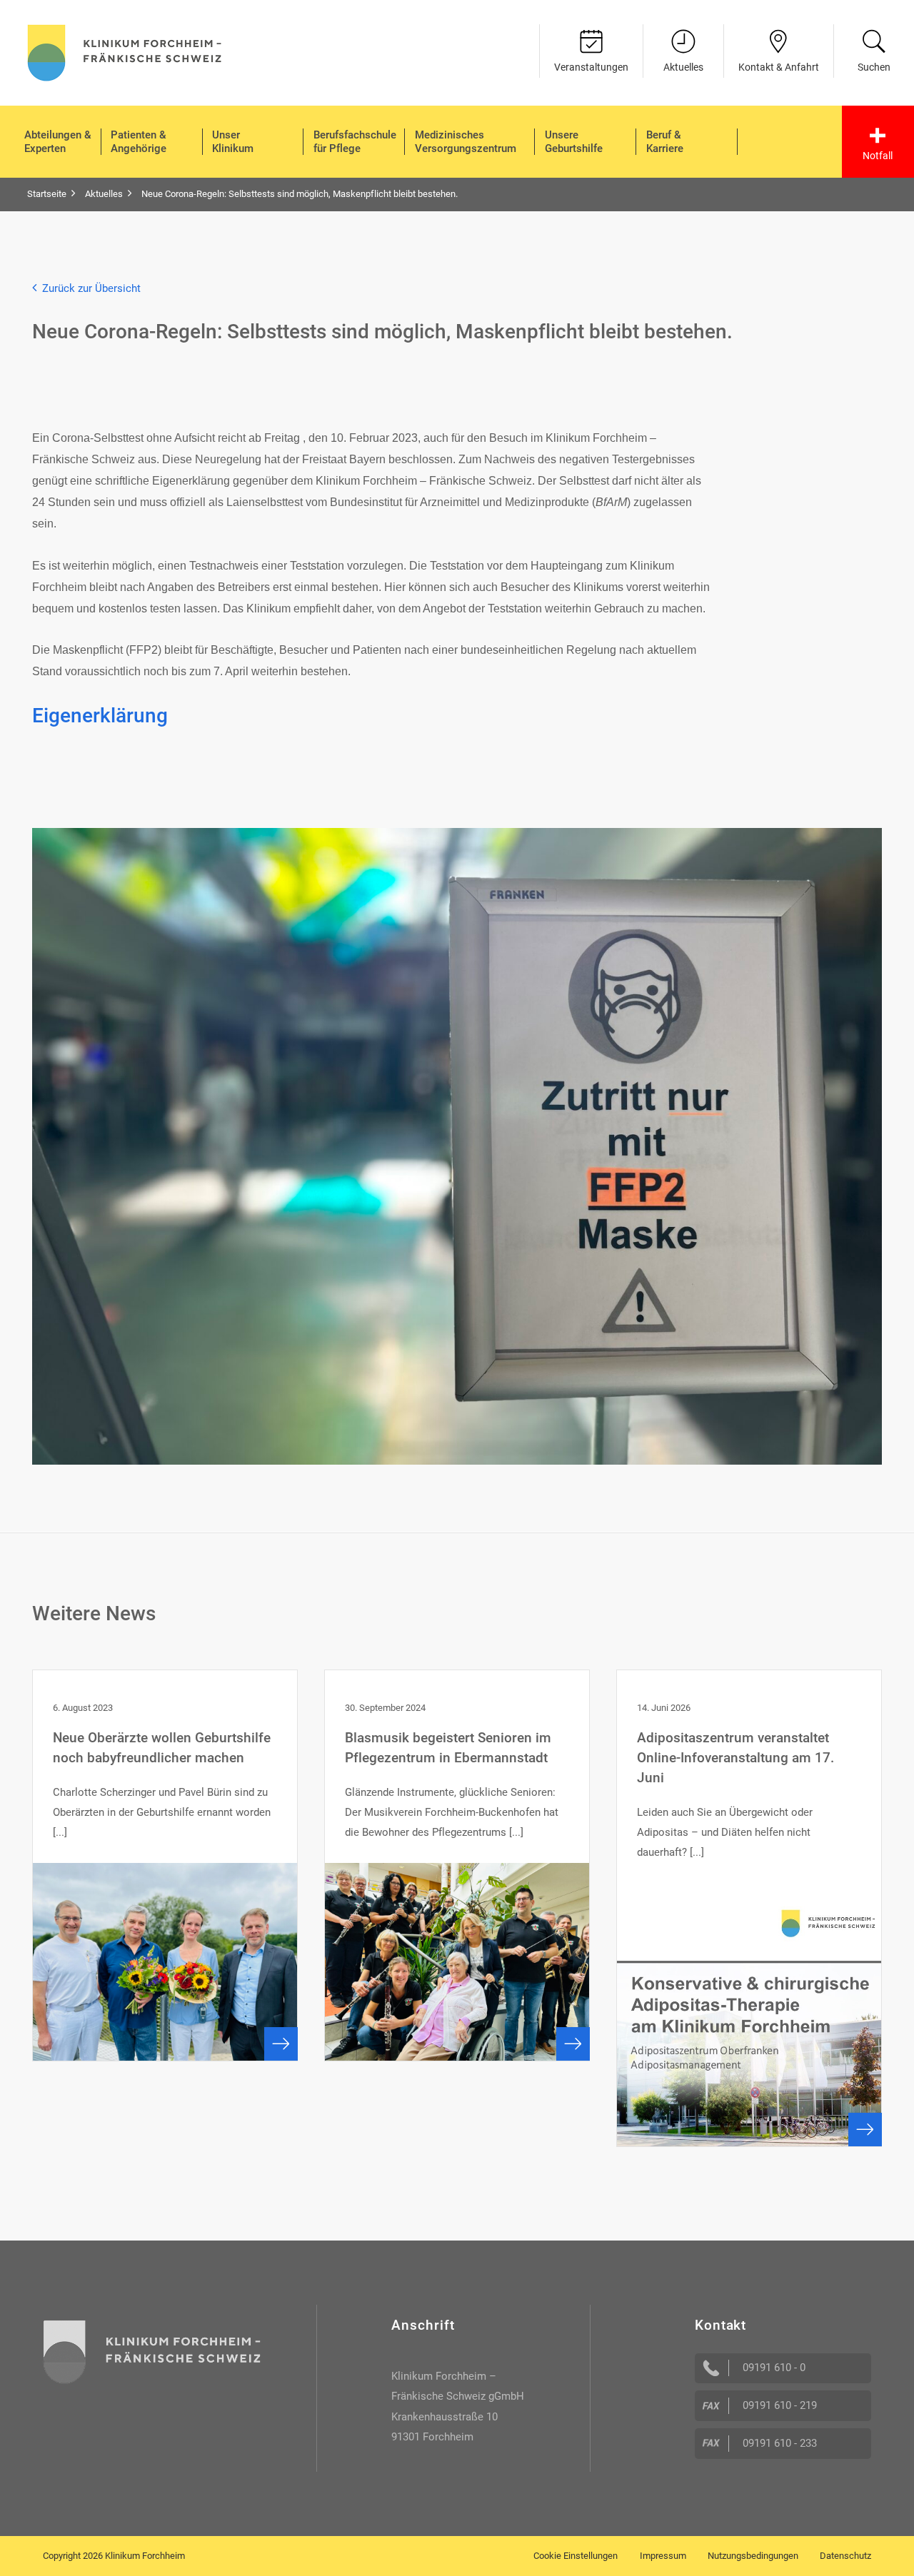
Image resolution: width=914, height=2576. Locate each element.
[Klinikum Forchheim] (125, 51)
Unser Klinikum (233, 142)
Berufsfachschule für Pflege (355, 142)
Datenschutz (845, 2556)
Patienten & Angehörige (139, 142)
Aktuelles (683, 67)
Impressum (663, 2556)
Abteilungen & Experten (58, 142)
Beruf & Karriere (665, 142)
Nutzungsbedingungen (753, 2556)
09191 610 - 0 (774, 2368)
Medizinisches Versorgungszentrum (466, 142)
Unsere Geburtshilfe (574, 142)
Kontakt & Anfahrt (779, 67)
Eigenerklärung (100, 716)
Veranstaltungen (591, 67)
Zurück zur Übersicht (89, 288)
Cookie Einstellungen (576, 2556)
